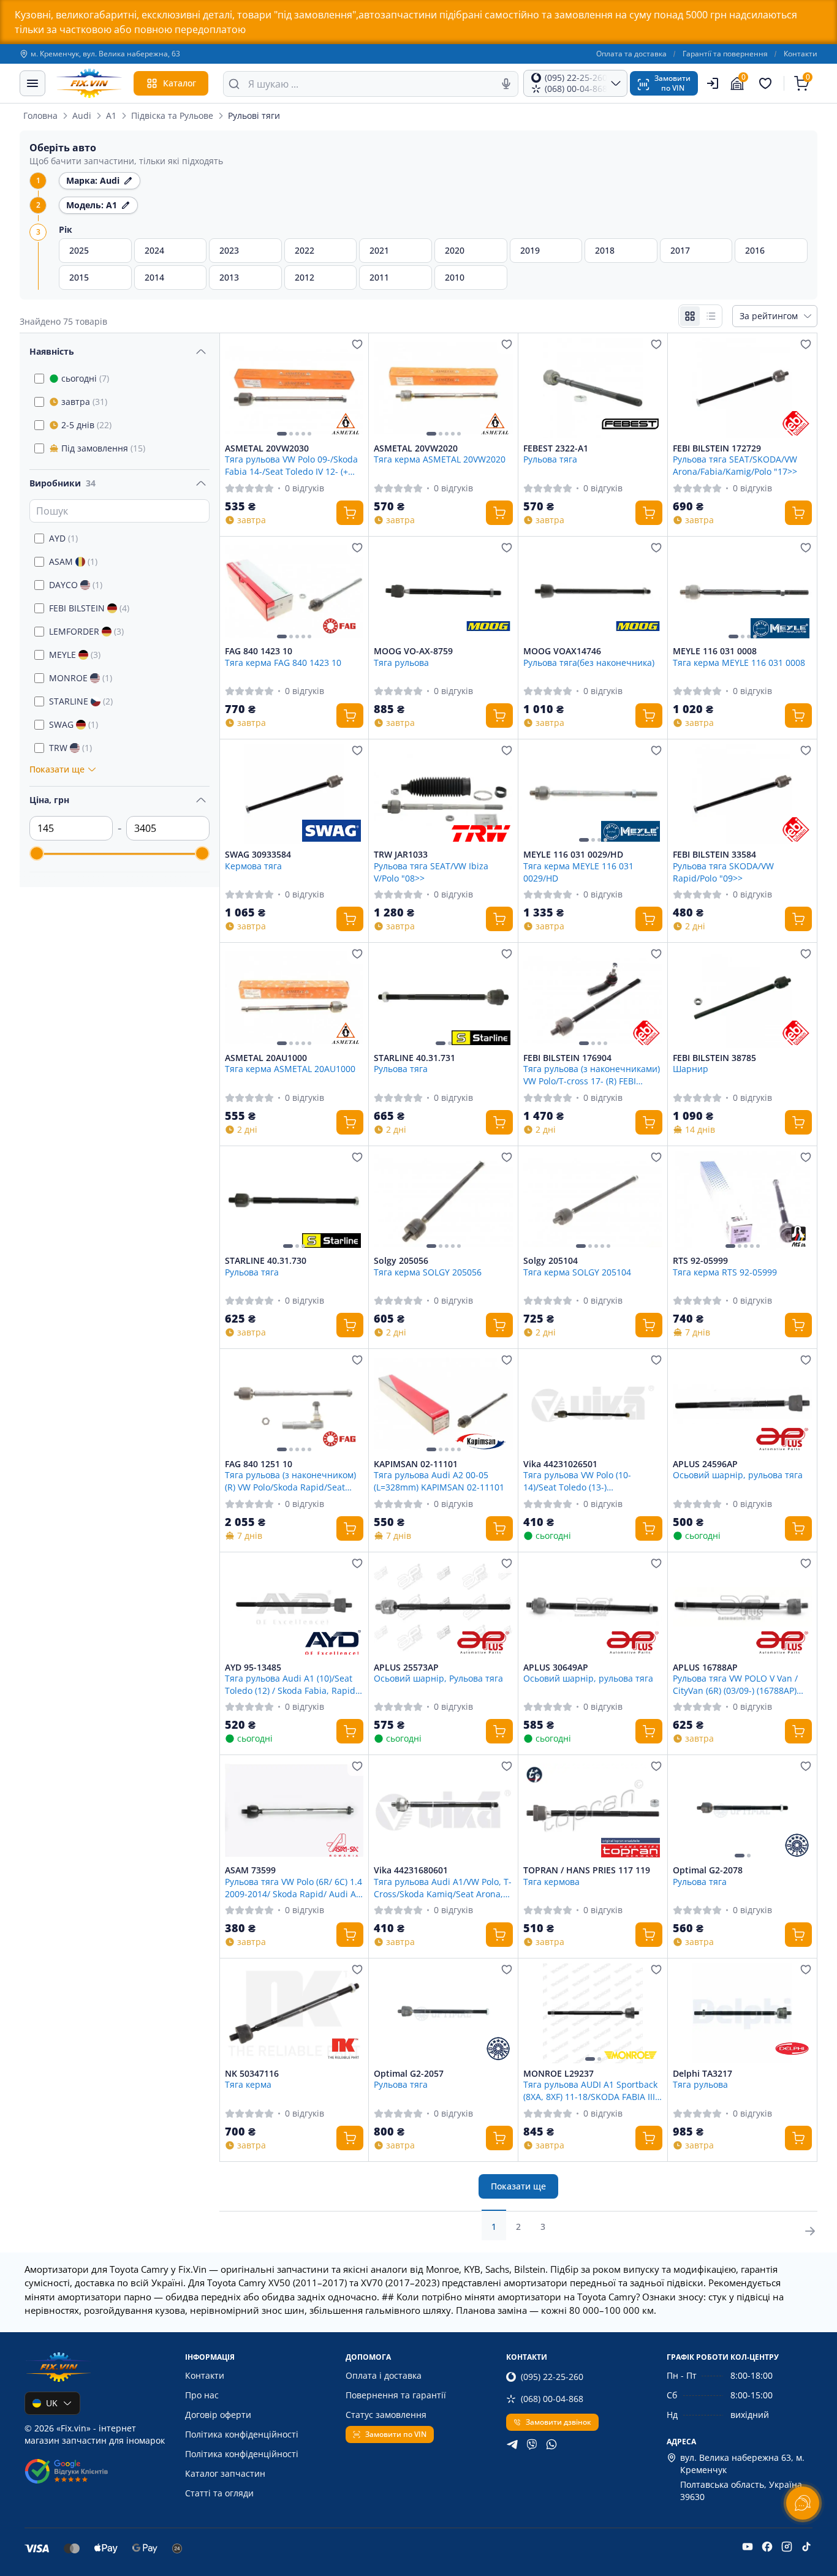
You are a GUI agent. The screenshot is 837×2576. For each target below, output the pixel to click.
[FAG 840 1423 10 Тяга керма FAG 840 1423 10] (294, 591)
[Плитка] (690, 316)
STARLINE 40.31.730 (266, 1261)
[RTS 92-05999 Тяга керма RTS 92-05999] (742, 1201)
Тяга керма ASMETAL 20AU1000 (290, 1069)
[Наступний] (351, 388)
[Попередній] (237, 388)
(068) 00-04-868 (552, 2399)
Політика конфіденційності (242, 2434)
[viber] (532, 2444)
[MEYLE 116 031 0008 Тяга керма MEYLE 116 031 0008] (742, 591)
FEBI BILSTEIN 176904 (567, 1058)
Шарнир (691, 1069)
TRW (70, 748)
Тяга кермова (551, 1882)
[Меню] (32, 83)
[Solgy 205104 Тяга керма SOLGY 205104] (593, 1201)
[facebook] (767, 2547)
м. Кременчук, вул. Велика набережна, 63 (105, 54)
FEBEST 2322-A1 (556, 448)
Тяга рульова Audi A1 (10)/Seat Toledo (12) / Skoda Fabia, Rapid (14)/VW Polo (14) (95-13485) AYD (290, 1684)
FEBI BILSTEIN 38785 (714, 1058)
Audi (82, 115)
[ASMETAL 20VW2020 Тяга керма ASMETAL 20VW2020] (443, 388)
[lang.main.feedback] (803, 2503)
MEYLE (75, 655)
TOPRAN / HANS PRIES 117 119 (587, 1870)
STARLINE (81, 701)
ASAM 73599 (250, 1870)
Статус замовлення (386, 2415)
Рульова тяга (550, 459)
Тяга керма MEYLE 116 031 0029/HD (578, 872)
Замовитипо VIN (672, 83)
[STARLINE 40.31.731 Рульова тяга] (443, 998)
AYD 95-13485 (253, 1668)
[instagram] (787, 2547)
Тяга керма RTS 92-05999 (725, 1272)
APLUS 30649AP (556, 1668)
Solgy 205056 (401, 1261)
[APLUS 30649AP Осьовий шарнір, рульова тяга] (593, 1607)
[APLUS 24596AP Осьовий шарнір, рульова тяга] (742, 1404)
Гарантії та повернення (725, 54)
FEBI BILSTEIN (89, 608)
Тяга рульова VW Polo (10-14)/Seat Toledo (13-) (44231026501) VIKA (577, 1481)
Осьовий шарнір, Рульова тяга (438, 1678)
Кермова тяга (253, 866)
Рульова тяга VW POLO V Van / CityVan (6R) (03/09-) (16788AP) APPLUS (735, 1684)
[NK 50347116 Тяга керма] (294, 2013)
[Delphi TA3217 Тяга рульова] (742, 2013)
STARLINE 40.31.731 (415, 1058)
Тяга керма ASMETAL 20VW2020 (440, 459)
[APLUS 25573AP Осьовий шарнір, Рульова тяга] (443, 1607)
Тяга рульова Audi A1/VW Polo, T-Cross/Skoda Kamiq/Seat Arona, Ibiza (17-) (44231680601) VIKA (443, 1887)
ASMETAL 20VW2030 (267, 448)
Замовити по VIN (396, 2434)
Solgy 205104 (551, 1261)
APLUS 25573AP (406, 1668)
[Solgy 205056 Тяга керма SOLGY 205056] (443, 1201)
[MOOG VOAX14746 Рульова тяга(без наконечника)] (593, 591)
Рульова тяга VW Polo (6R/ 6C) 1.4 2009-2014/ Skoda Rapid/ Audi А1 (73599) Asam (294, 1887)
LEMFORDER (86, 631)
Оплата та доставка (631, 54)
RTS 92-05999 (700, 1261)
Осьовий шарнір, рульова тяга (738, 1475)
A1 (111, 115)
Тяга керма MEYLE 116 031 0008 (739, 663)
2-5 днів (86, 425)
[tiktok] (806, 2547)
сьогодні (85, 378)
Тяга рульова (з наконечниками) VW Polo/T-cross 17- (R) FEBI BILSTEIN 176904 (592, 1075)
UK (52, 2403)
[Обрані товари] (767, 83)
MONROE (81, 678)
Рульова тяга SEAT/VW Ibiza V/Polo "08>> (431, 872)
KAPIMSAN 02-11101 (416, 1464)
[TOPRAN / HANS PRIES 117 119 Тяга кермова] (593, 1810)
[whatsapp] (551, 2444)
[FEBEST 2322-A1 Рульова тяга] (593, 388)
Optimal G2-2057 (409, 2074)
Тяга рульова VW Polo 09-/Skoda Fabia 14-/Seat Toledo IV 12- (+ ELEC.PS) (291, 465)
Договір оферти (218, 2415)
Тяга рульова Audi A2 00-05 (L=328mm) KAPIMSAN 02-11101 (439, 1481)
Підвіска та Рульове (172, 115)
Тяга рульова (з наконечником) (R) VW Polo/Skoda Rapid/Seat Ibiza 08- (290, 1481)
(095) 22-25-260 (552, 2377)
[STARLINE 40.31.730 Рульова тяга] (294, 1201)
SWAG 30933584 (258, 855)
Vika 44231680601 (411, 1870)
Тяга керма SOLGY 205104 (577, 1272)
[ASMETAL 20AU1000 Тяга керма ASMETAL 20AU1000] (294, 998)
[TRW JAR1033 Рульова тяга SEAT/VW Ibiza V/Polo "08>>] (443, 794)
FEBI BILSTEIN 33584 (714, 855)
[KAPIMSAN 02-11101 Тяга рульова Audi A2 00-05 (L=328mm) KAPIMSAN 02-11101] (443, 1404)
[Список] (711, 316)
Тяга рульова (401, 663)
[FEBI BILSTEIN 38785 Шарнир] (742, 998)
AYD (63, 538)
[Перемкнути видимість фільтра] (201, 352)
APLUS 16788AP (705, 1668)
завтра (84, 402)
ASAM (73, 561)
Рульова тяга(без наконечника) (589, 663)
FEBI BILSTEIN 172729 (717, 448)
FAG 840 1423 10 (259, 651)
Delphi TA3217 (703, 2074)
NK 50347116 (252, 2074)
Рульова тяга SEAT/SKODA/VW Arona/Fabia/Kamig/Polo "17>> (735, 465)
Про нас (202, 2395)
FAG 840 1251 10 (259, 1464)
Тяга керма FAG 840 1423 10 (283, 663)
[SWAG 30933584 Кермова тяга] (294, 794)
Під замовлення (103, 448)
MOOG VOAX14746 (562, 651)
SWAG (74, 724)
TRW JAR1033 (401, 855)
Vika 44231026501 (560, 1464)
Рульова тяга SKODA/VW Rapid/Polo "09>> (723, 872)
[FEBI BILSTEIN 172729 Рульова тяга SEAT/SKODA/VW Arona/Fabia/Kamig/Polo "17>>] (742, 388)
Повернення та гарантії (396, 2395)
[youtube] (748, 2547)
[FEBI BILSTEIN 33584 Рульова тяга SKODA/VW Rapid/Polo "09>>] (742, 794)
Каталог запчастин (225, 2473)
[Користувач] (713, 83)
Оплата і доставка (384, 2375)
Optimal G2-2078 (708, 1870)
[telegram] (512, 2444)
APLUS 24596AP (705, 1464)
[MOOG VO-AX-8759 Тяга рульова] (443, 591)
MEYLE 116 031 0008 (715, 651)
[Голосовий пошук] (506, 84)
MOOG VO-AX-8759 (413, 651)
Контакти (801, 54)
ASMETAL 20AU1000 (266, 1058)
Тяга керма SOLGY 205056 (428, 1272)
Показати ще (518, 2186)
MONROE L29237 (559, 2074)
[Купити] (350, 513)
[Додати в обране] (357, 344)
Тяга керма (248, 2084)
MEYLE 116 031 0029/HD (573, 855)
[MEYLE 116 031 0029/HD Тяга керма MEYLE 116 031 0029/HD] (593, 794)
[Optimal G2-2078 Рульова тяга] (742, 1810)
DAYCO (76, 585)
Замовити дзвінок (559, 2422)
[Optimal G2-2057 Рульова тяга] (443, 2013)
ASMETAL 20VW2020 (416, 448)
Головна (40, 115)
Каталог (180, 83)
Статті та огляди (219, 2493)
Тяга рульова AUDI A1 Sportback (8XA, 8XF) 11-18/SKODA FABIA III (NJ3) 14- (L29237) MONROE (590, 2090)
